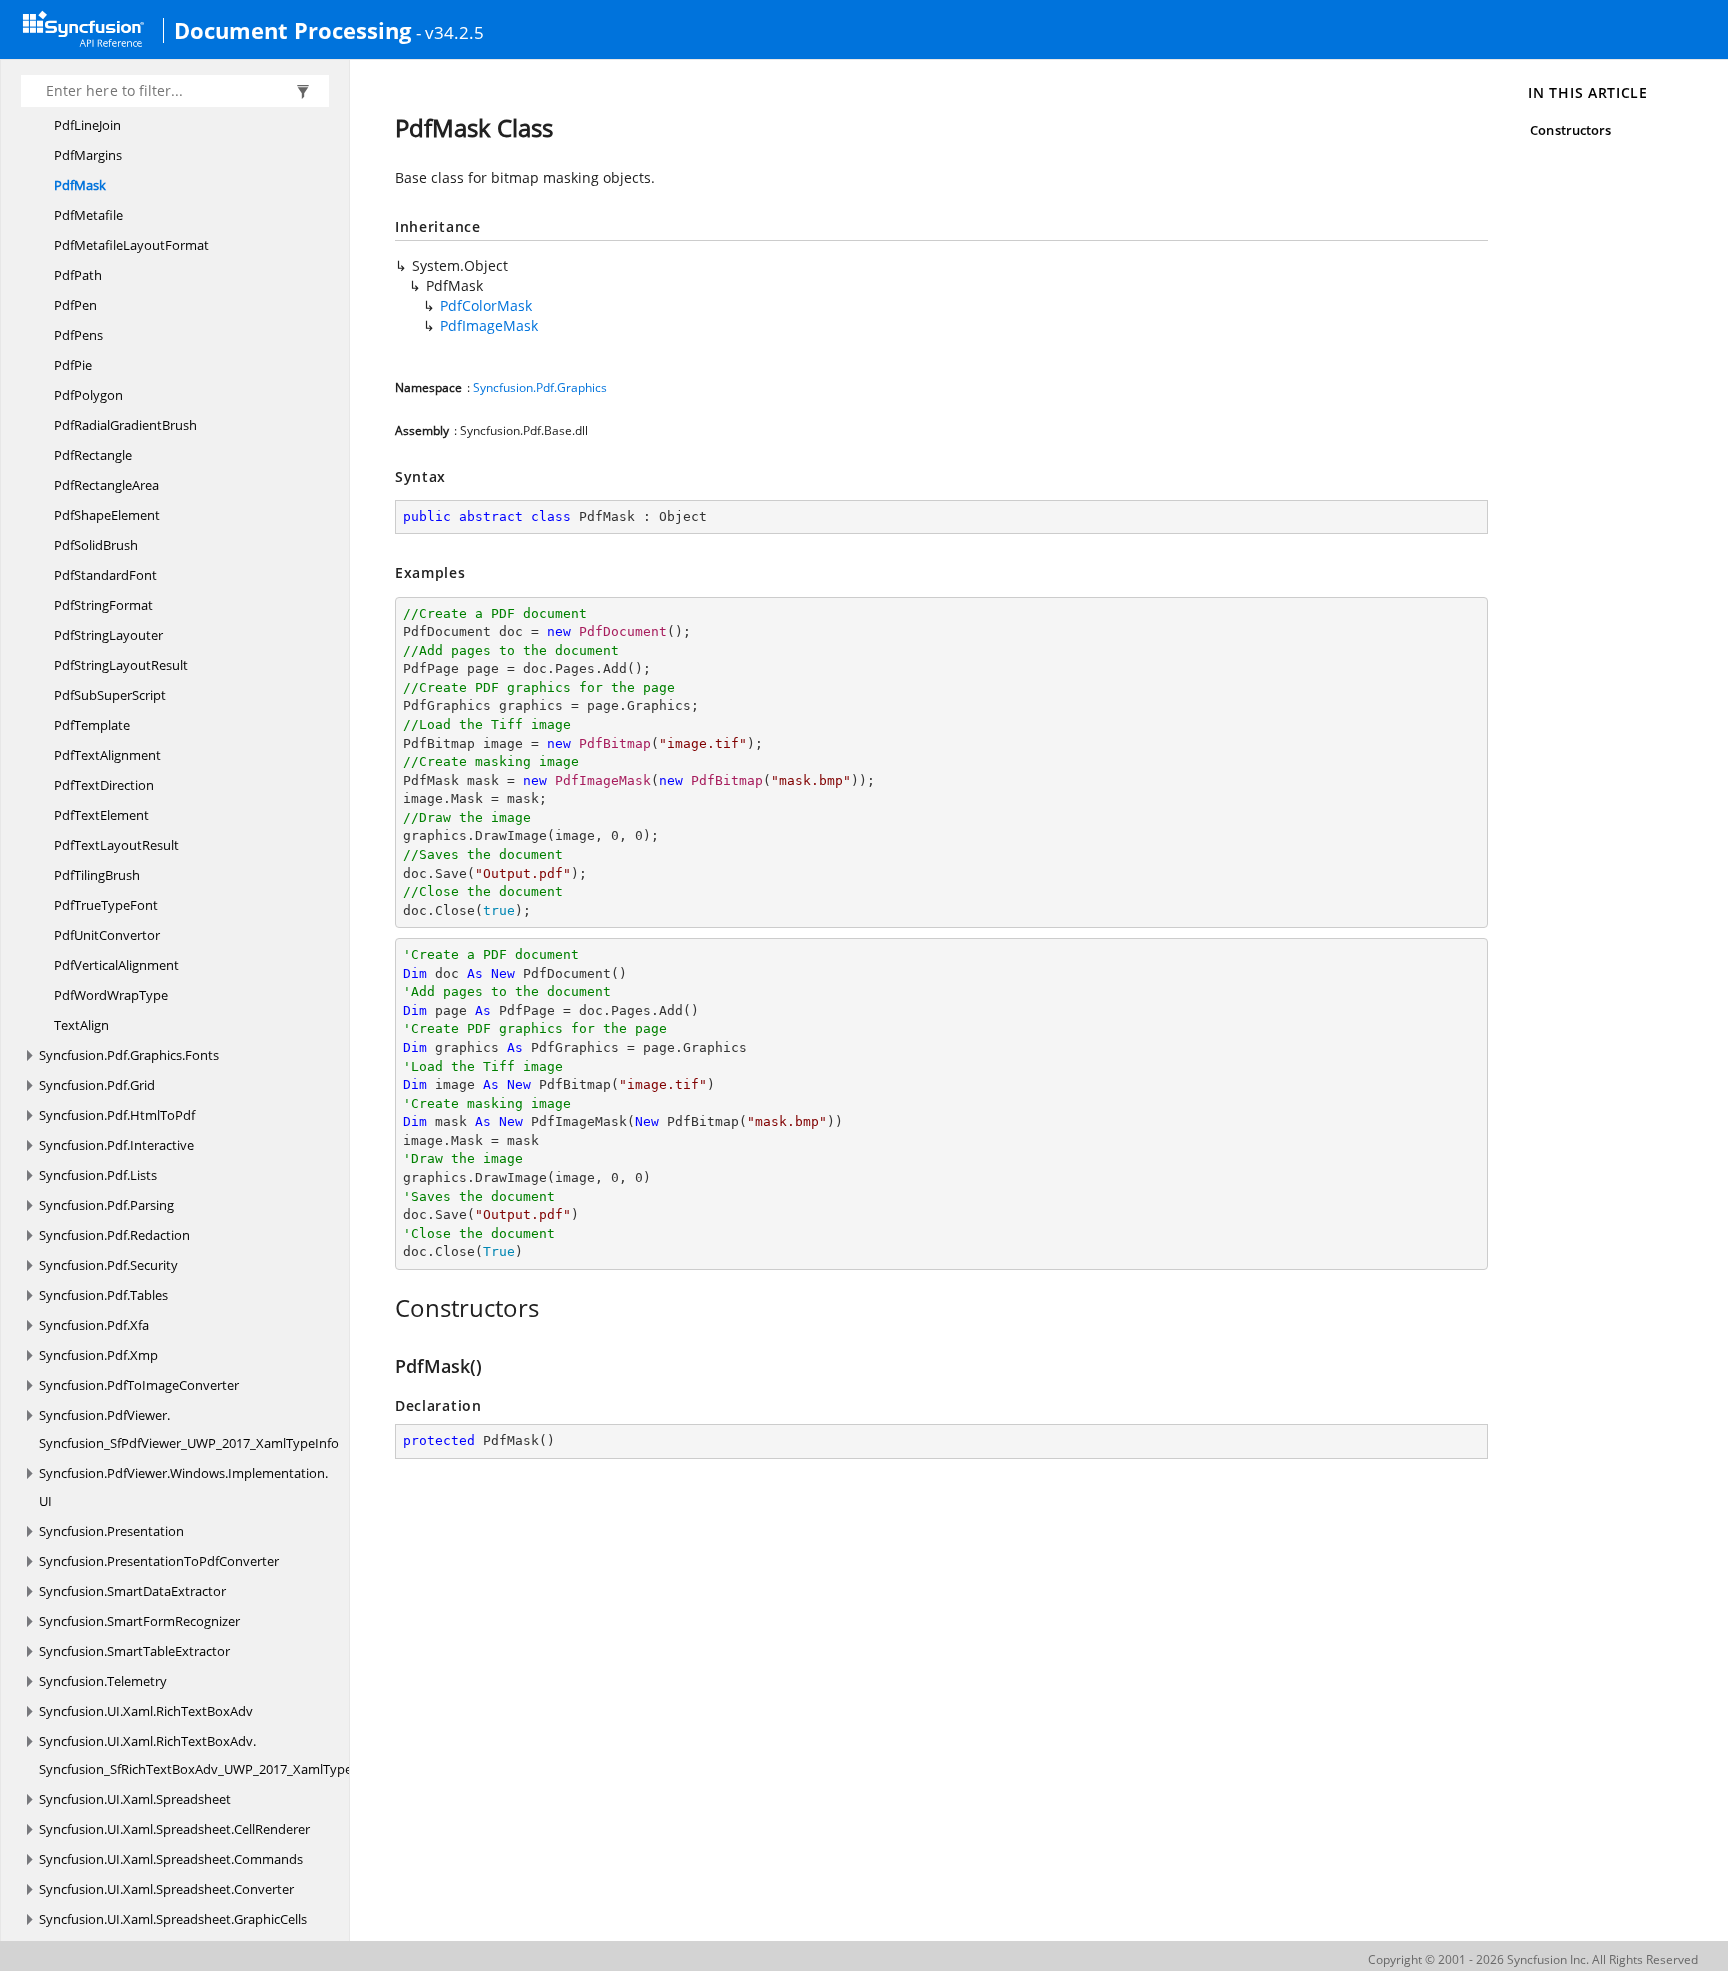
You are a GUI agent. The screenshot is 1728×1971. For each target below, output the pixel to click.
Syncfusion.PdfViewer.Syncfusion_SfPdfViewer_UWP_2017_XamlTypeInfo (189, 1429)
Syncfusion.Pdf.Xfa (94, 1325)
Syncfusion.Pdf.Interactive (116, 1145)
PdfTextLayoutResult (116, 845)
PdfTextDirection (104, 785)
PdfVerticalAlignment (116, 965)
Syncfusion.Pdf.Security (108, 1265)
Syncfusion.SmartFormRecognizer (139, 1621)
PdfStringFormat (103, 605)
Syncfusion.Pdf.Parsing (106, 1205)
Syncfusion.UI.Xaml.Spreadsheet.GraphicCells (173, 1919)
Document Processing (292, 30)
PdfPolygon (88, 395)
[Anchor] (384, 1308)
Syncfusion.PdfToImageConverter (139, 1385)
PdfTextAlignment (107, 755)
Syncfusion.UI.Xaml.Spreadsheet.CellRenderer (174, 1829)
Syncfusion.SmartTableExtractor (134, 1651)
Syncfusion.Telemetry (103, 1681)
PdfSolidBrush (96, 545)
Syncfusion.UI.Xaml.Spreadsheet (135, 1799)
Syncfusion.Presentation (111, 1531)
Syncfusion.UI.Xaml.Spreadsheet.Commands (171, 1859)
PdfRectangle (93, 455)
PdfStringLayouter (108, 635)
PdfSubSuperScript (110, 695)
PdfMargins (88, 155)
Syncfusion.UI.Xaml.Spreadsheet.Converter (166, 1889)
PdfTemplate (92, 725)
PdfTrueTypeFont (106, 905)
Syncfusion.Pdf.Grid (97, 1085)
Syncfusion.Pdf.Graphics (540, 387)
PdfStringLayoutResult (121, 665)
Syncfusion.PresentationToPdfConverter (159, 1561)
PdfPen (75, 305)
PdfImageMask (489, 325)
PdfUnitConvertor (107, 935)
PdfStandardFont (105, 575)
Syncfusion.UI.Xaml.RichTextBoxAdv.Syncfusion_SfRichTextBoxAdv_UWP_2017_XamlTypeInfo (207, 1755)
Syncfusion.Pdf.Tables (103, 1295)
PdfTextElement (101, 815)
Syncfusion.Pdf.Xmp (98, 1355)
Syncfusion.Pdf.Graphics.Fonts (129, 1055)
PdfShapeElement (107, 515)
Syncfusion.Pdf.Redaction (114, 1235)
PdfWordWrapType (111, 995)
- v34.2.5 (450, 32)
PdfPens (78, 335)
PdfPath (78, 275)
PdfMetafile (88, 215)
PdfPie (73, 365)
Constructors (1570, 130)
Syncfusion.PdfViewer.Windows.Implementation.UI (183, 1487)
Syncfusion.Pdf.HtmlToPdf (117, 1115)
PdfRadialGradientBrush (125, 425)
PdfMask (80, 185)
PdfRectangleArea (106, 485)
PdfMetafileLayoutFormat (131, 245)
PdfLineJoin (87, 125)
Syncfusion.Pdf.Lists (98, 1175)
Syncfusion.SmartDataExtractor (132, 1591)
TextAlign (81, 1025)
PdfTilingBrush (97, 875)
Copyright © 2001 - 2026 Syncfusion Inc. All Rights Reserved (1533, 1959)
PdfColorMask (486, 305)
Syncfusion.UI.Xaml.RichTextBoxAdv (146, 1711)
